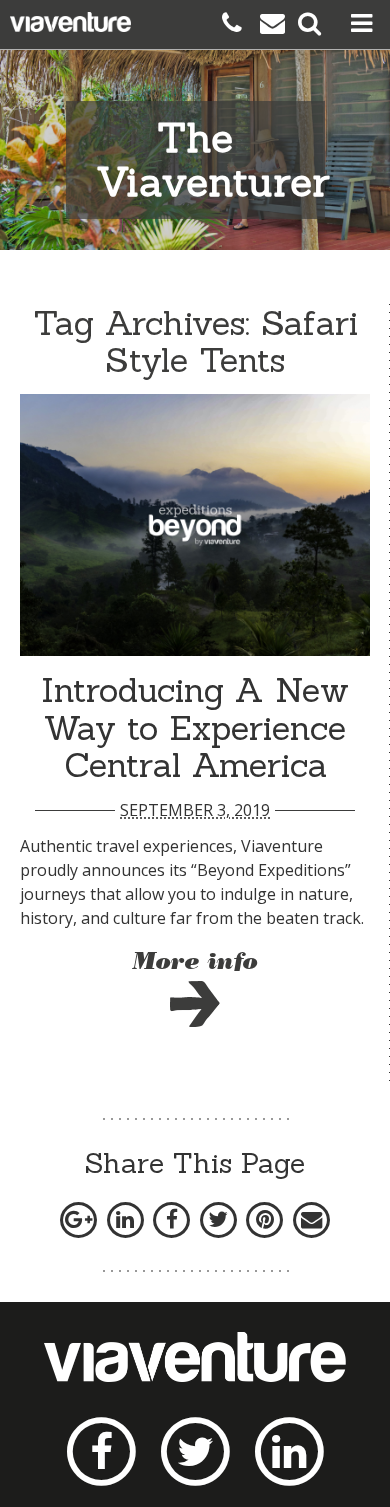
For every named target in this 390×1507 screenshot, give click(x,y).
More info (195, 963)
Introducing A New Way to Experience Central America (195, 727)
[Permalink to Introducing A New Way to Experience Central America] (195, 525)
